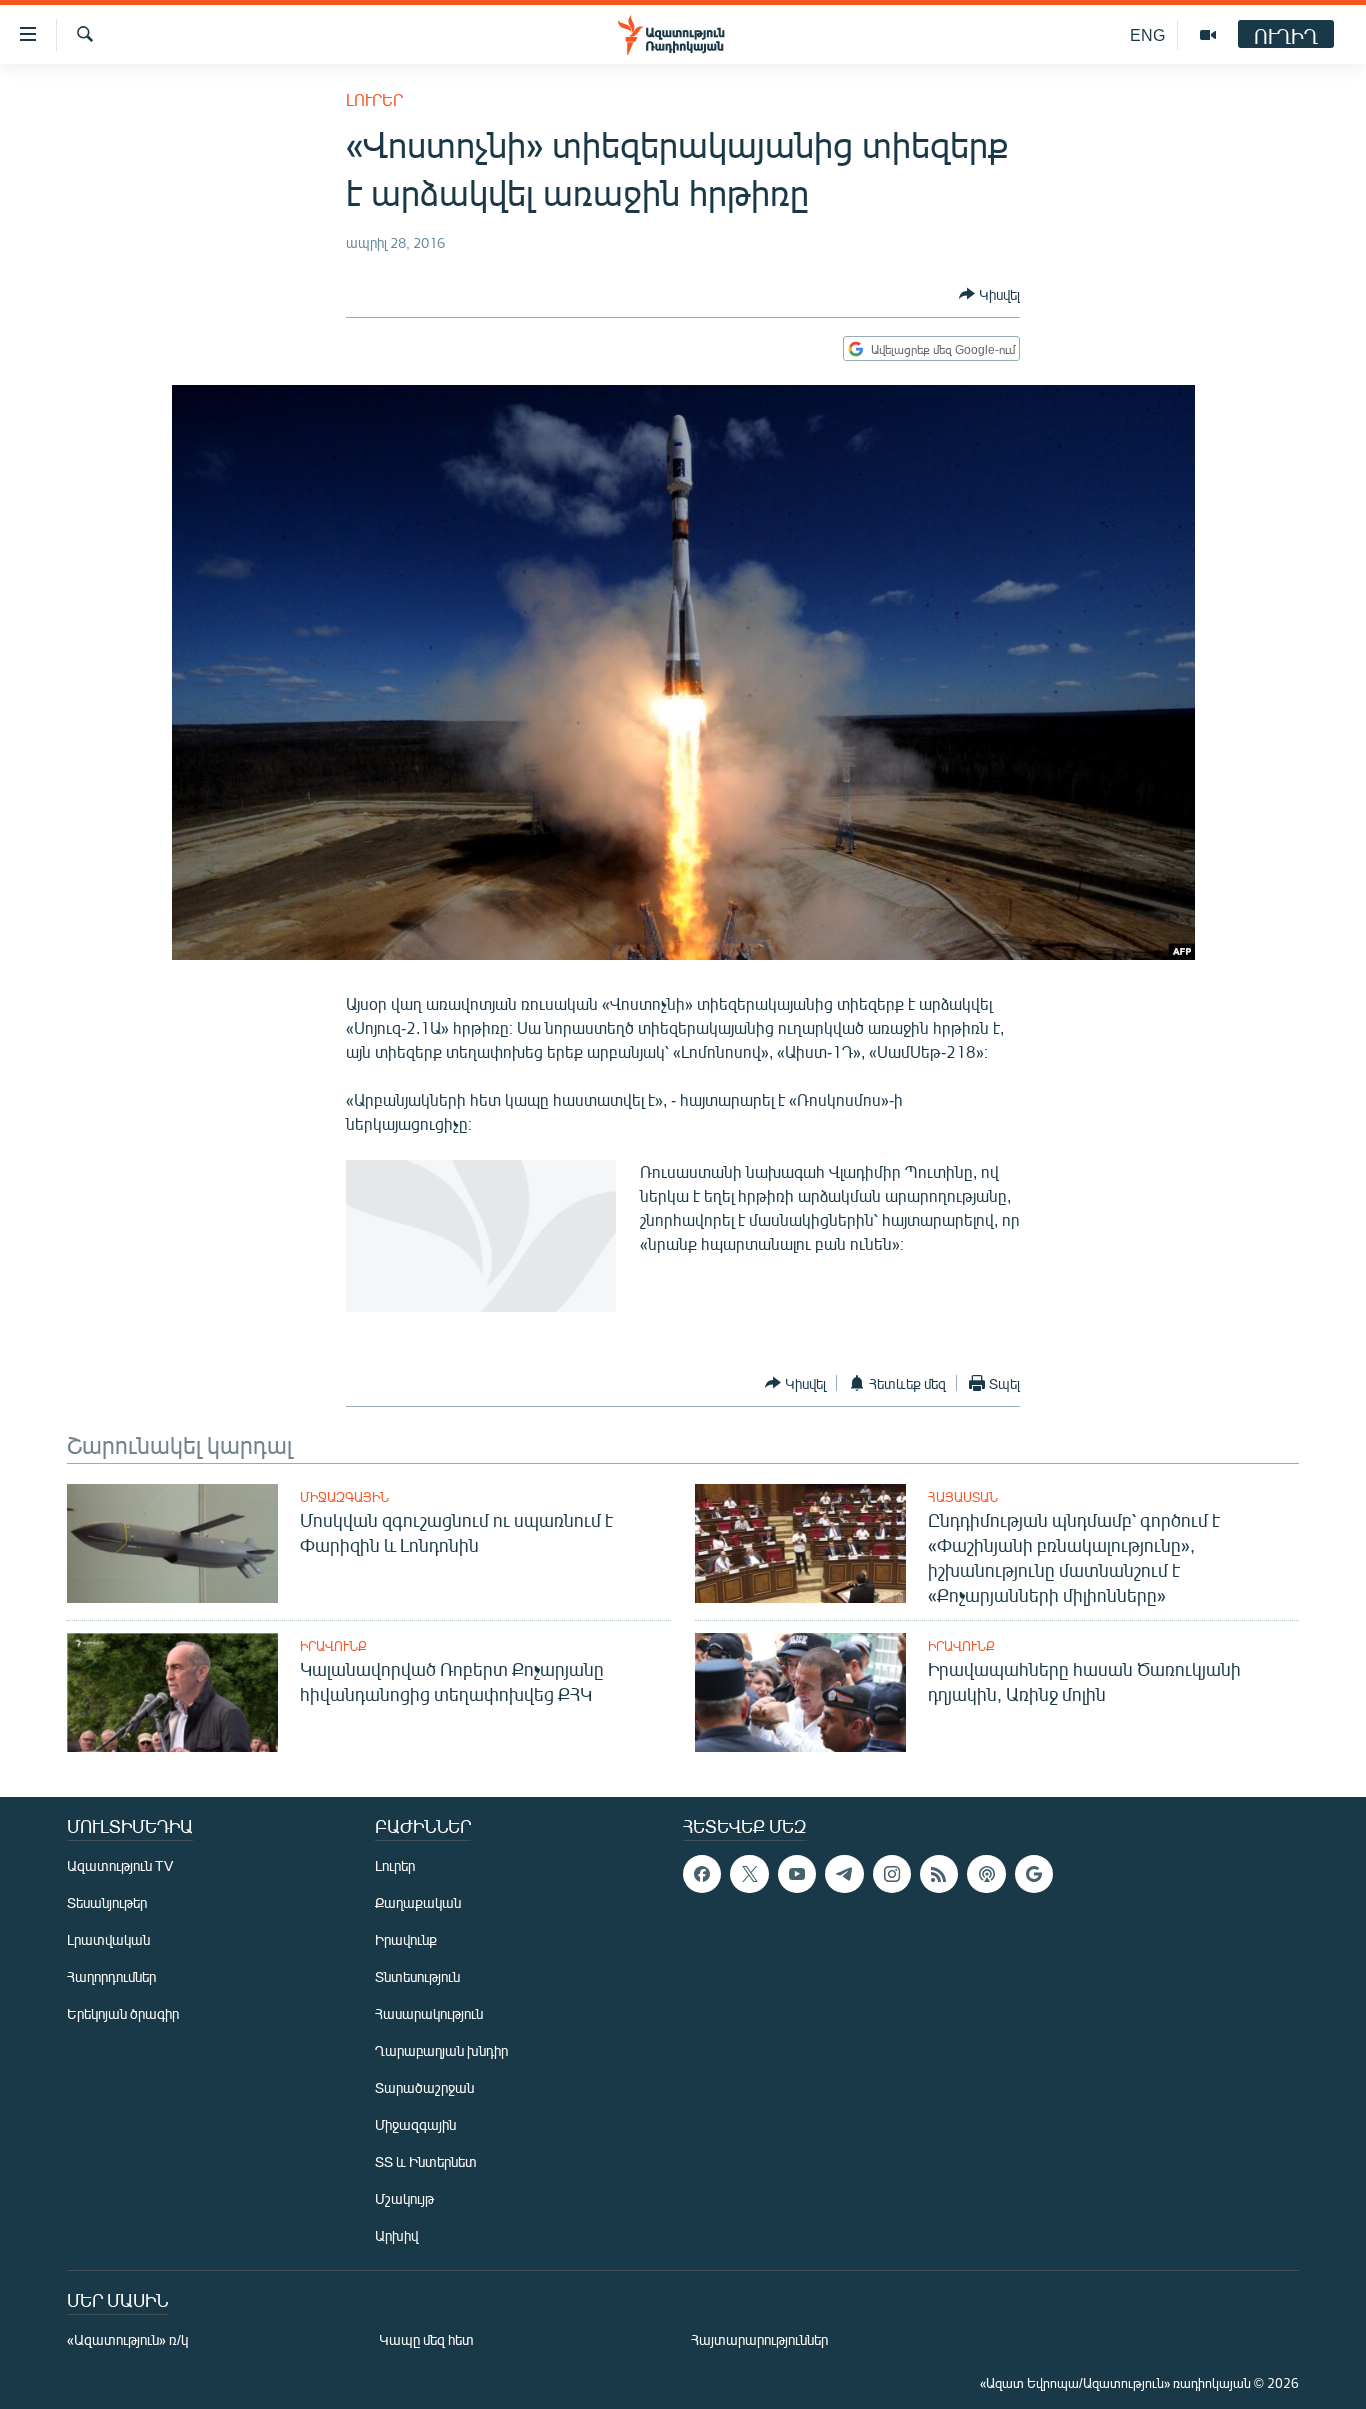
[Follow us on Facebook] (702, 1874)
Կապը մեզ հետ (426, 2339)
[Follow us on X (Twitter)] (749, 1874)
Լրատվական (108, 1939)
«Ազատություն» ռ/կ (127, 2339)
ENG (1147, 34)
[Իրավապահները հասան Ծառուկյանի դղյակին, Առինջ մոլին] (800, 1692)
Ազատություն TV (120, 1865)
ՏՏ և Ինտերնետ (426, 2161)
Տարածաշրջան (424, 2087)
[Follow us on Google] (1034, 1874)
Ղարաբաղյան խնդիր (441, 2050)
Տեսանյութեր (107, 1902)
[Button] (989, 294)
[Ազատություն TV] (1208, 35)
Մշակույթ (404, 2198)
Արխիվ (396, 2235)
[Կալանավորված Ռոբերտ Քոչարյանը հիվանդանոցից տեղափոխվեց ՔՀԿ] (172, 1692)
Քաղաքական (418, 1902)
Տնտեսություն (417, 1976)
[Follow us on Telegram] (844, 1874)
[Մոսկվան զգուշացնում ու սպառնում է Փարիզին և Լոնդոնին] (172, 1543)
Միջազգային (344, 1497)
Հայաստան (963, 1497)
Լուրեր (374, 99)
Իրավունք (333, 1646)
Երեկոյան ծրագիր (123, 2013)
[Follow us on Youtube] (797, 1874)
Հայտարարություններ (759, 2339)
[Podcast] (986, 1874)
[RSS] (939, 1874)
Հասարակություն (429, 2013)
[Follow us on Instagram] (892, 1874)
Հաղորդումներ (111, 1976)
